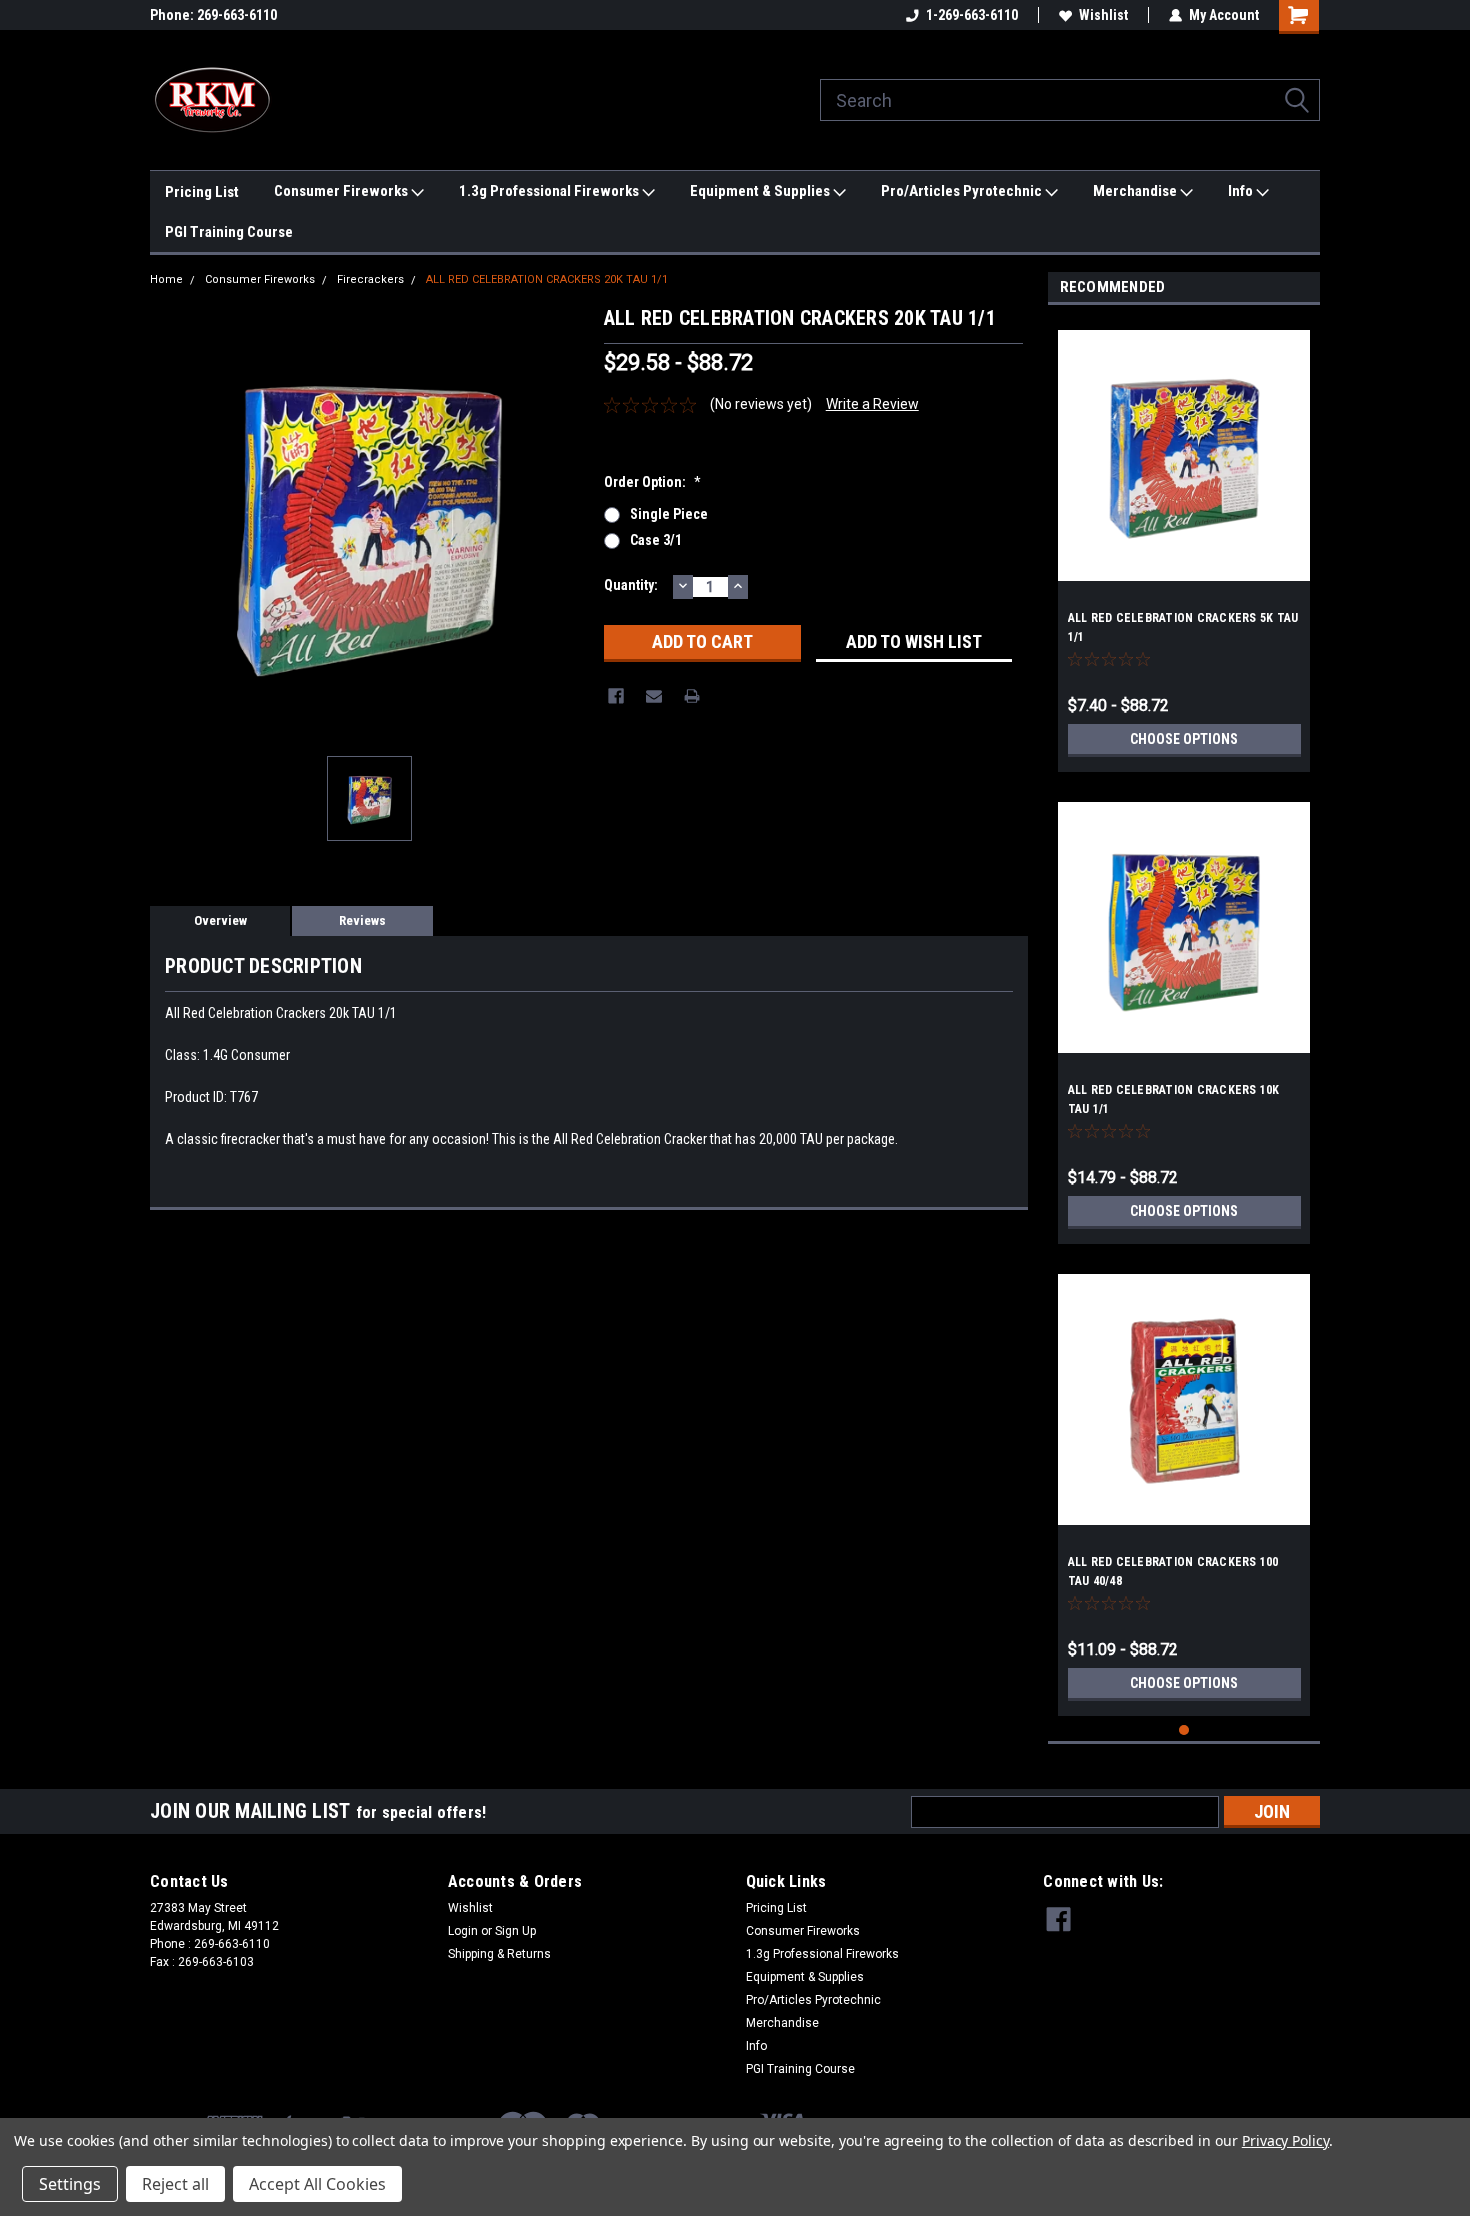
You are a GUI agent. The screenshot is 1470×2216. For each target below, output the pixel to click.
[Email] (654, 696)
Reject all (175, 2184)
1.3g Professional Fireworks (550, 191)
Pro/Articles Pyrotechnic (963, 191)
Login (463, 1931)
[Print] (692, 696)
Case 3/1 (656, 540)
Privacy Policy (1285, 2140)
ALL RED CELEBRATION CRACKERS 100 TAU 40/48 (1173, 1571)
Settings (70, 2184)
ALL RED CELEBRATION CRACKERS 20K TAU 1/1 (547, 279)
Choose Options (1184, 739)
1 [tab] (1184, 1730)
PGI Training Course (229, 232)
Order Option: (652, 482)
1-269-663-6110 (972, 15)
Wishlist (1103, 15)
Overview (220, 920)
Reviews (362, 920)
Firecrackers (370, 279)
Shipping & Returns (499, 1954)
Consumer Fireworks (342, 191)
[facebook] (1058, 1919)
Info (1242, 191)
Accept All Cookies (317, 2184)
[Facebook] (616, 696)
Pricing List (202, 192)
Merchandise (1136, 191)
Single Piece (669, 514)
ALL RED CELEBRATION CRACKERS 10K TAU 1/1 (1174, 1099)
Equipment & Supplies (761, 191)
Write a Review (872, 404)
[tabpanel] (1184, 543)
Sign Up (515, 1931)
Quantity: (631, 585)
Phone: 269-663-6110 (213, 15)
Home (166, 279)
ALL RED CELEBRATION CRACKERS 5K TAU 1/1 (1183, 627)
